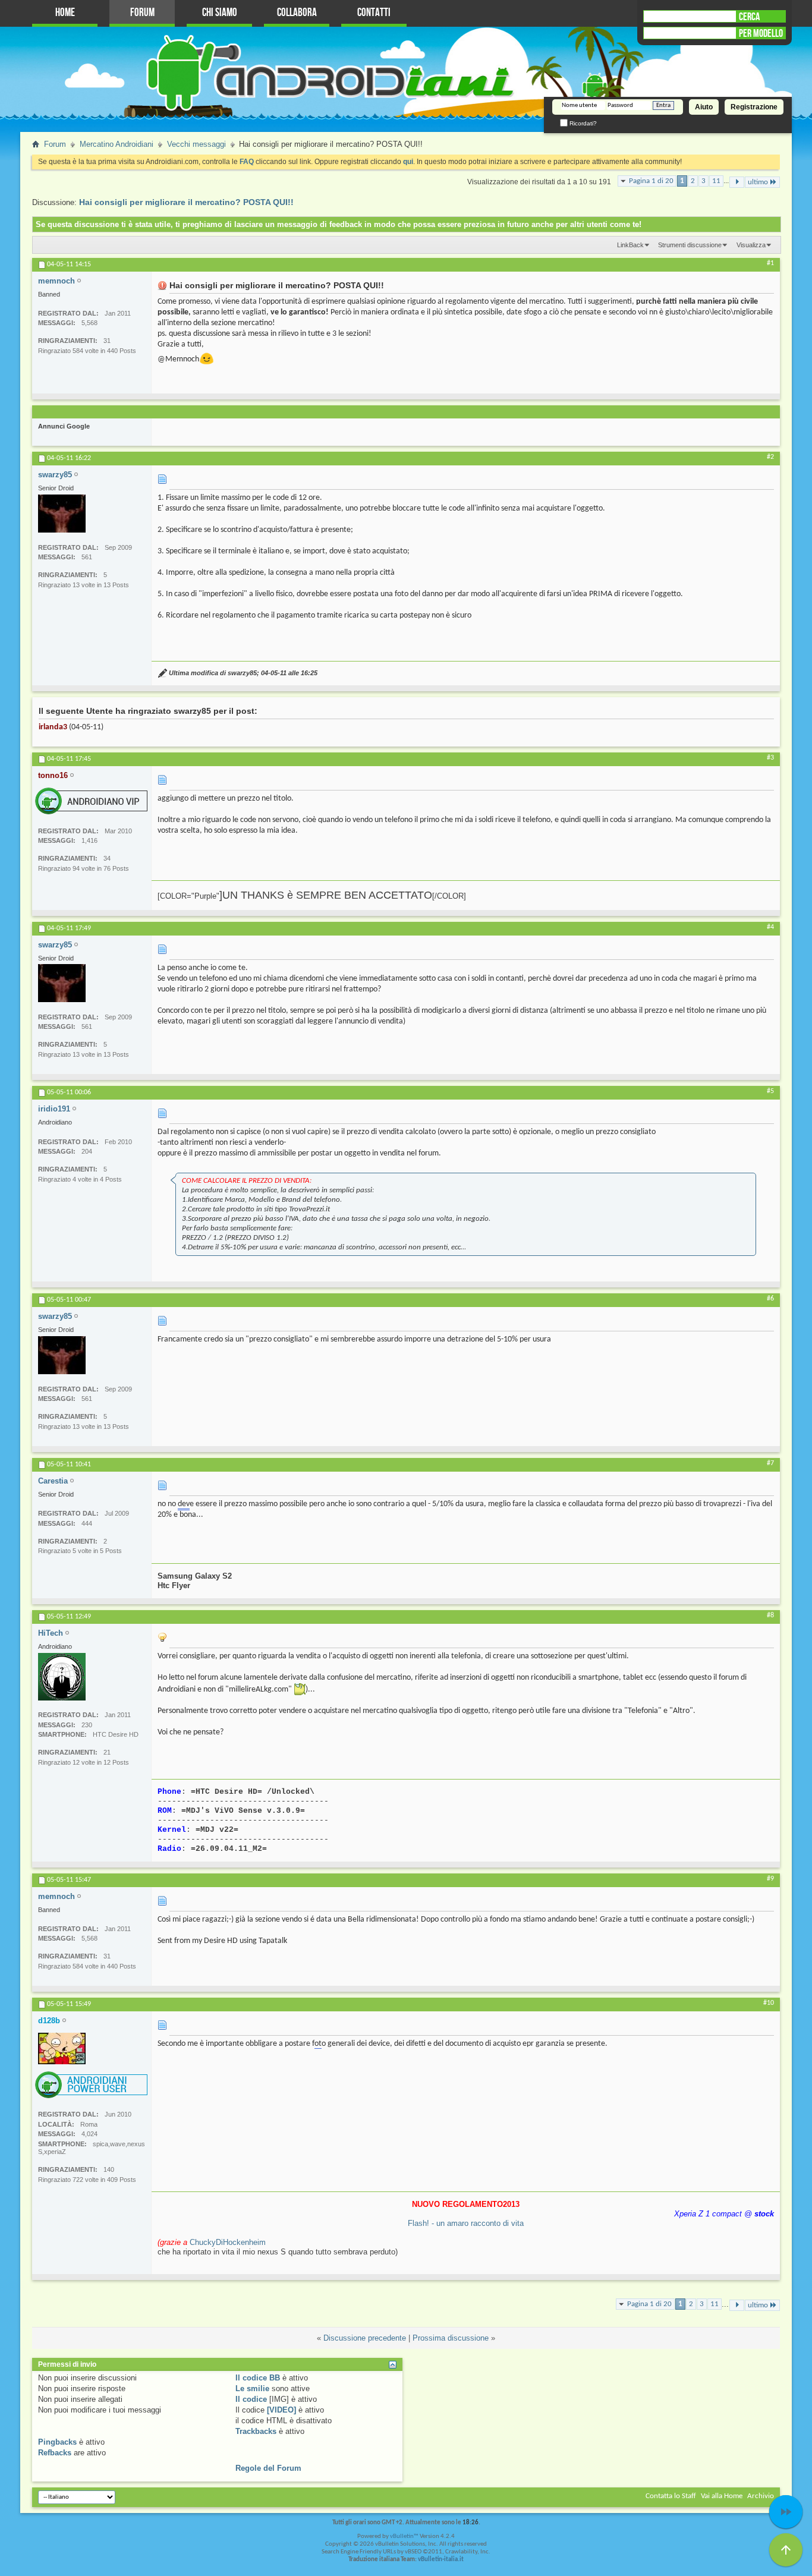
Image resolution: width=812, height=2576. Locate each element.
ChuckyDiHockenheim (228, 2242)
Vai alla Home (722, 2496)
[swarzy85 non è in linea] (62, 514)
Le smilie (252, 2388)
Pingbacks (57, 2442)
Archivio (761, 2496)
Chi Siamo (220, 13)
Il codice (251, 2399)
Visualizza (751, 245)
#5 (770, 1091)
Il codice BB (258, 2378)
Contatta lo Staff (671, 2496)
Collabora (297, 13)
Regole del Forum (268, 2468)
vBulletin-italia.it (441, 2560)
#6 (770, 1299)
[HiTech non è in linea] (62, 1677)
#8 (770, 1615)
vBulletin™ (404, 2536)
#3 (770, 758)
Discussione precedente (365, 2338)
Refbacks (55, 2453)
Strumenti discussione (690, 245)
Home (65, 13)
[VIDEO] (281, 2410)
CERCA (749, 17)
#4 (770, 927)
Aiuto (704, 107)
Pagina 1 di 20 (651, 181)
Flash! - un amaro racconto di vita (466, 2223)
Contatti (374, 13)
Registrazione (754, 107)
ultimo (758, 182)
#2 (770, 457)
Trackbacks (256, 2431)
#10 (769, 2003)
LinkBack (630, 245)
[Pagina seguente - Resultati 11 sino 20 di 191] (737, 182)
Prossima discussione (451, 2338)
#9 (770, 1879)
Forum (142, 13)
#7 (770, 1463)
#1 (770, 263)
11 (716, 181)
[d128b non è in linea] (62, 2048)
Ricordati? (582, 123)
